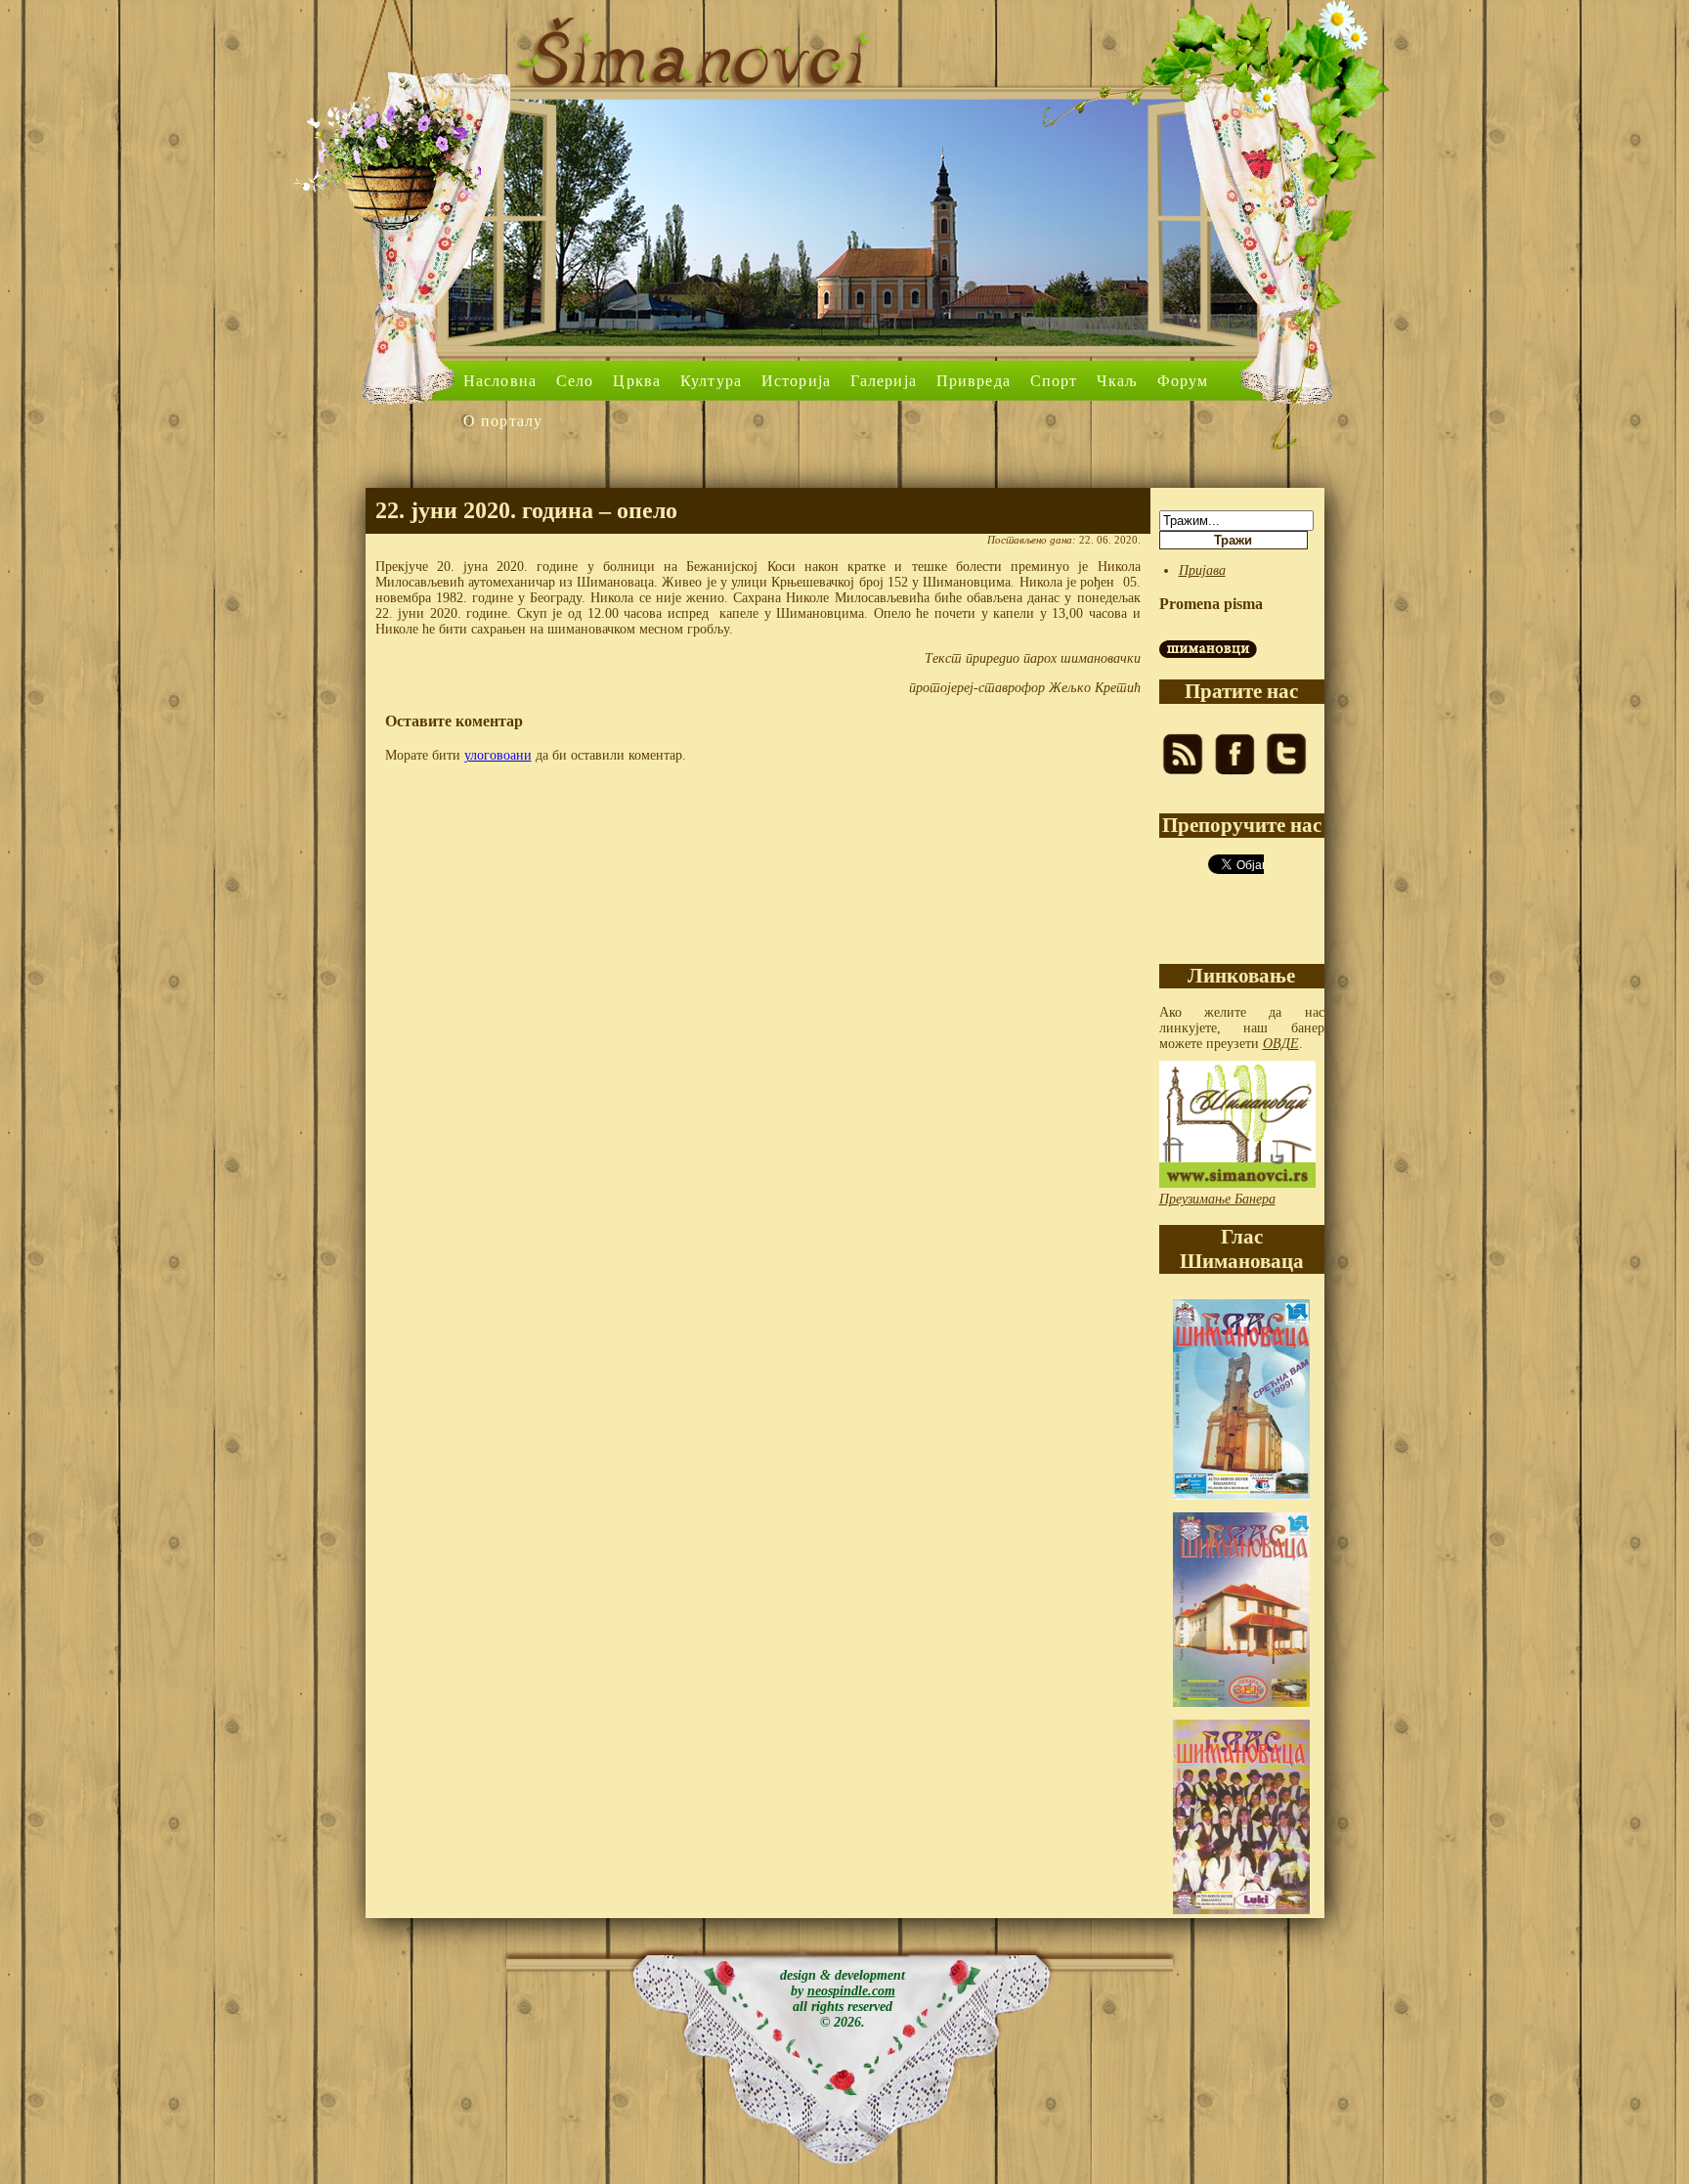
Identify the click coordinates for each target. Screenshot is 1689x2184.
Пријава (1202, 570)
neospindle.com (851, 1991)
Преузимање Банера (1217, 1199)
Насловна (500, 381)
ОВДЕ (1281, 1044)
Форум (1183, 381)
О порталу (503, 421)
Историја (796, 381)
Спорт (1054, 381)
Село (575, 381)
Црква (637, 381)
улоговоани (498, 755)
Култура (711, 381)
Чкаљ (1117, 381)
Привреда (974, 381)
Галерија (884, 381)
